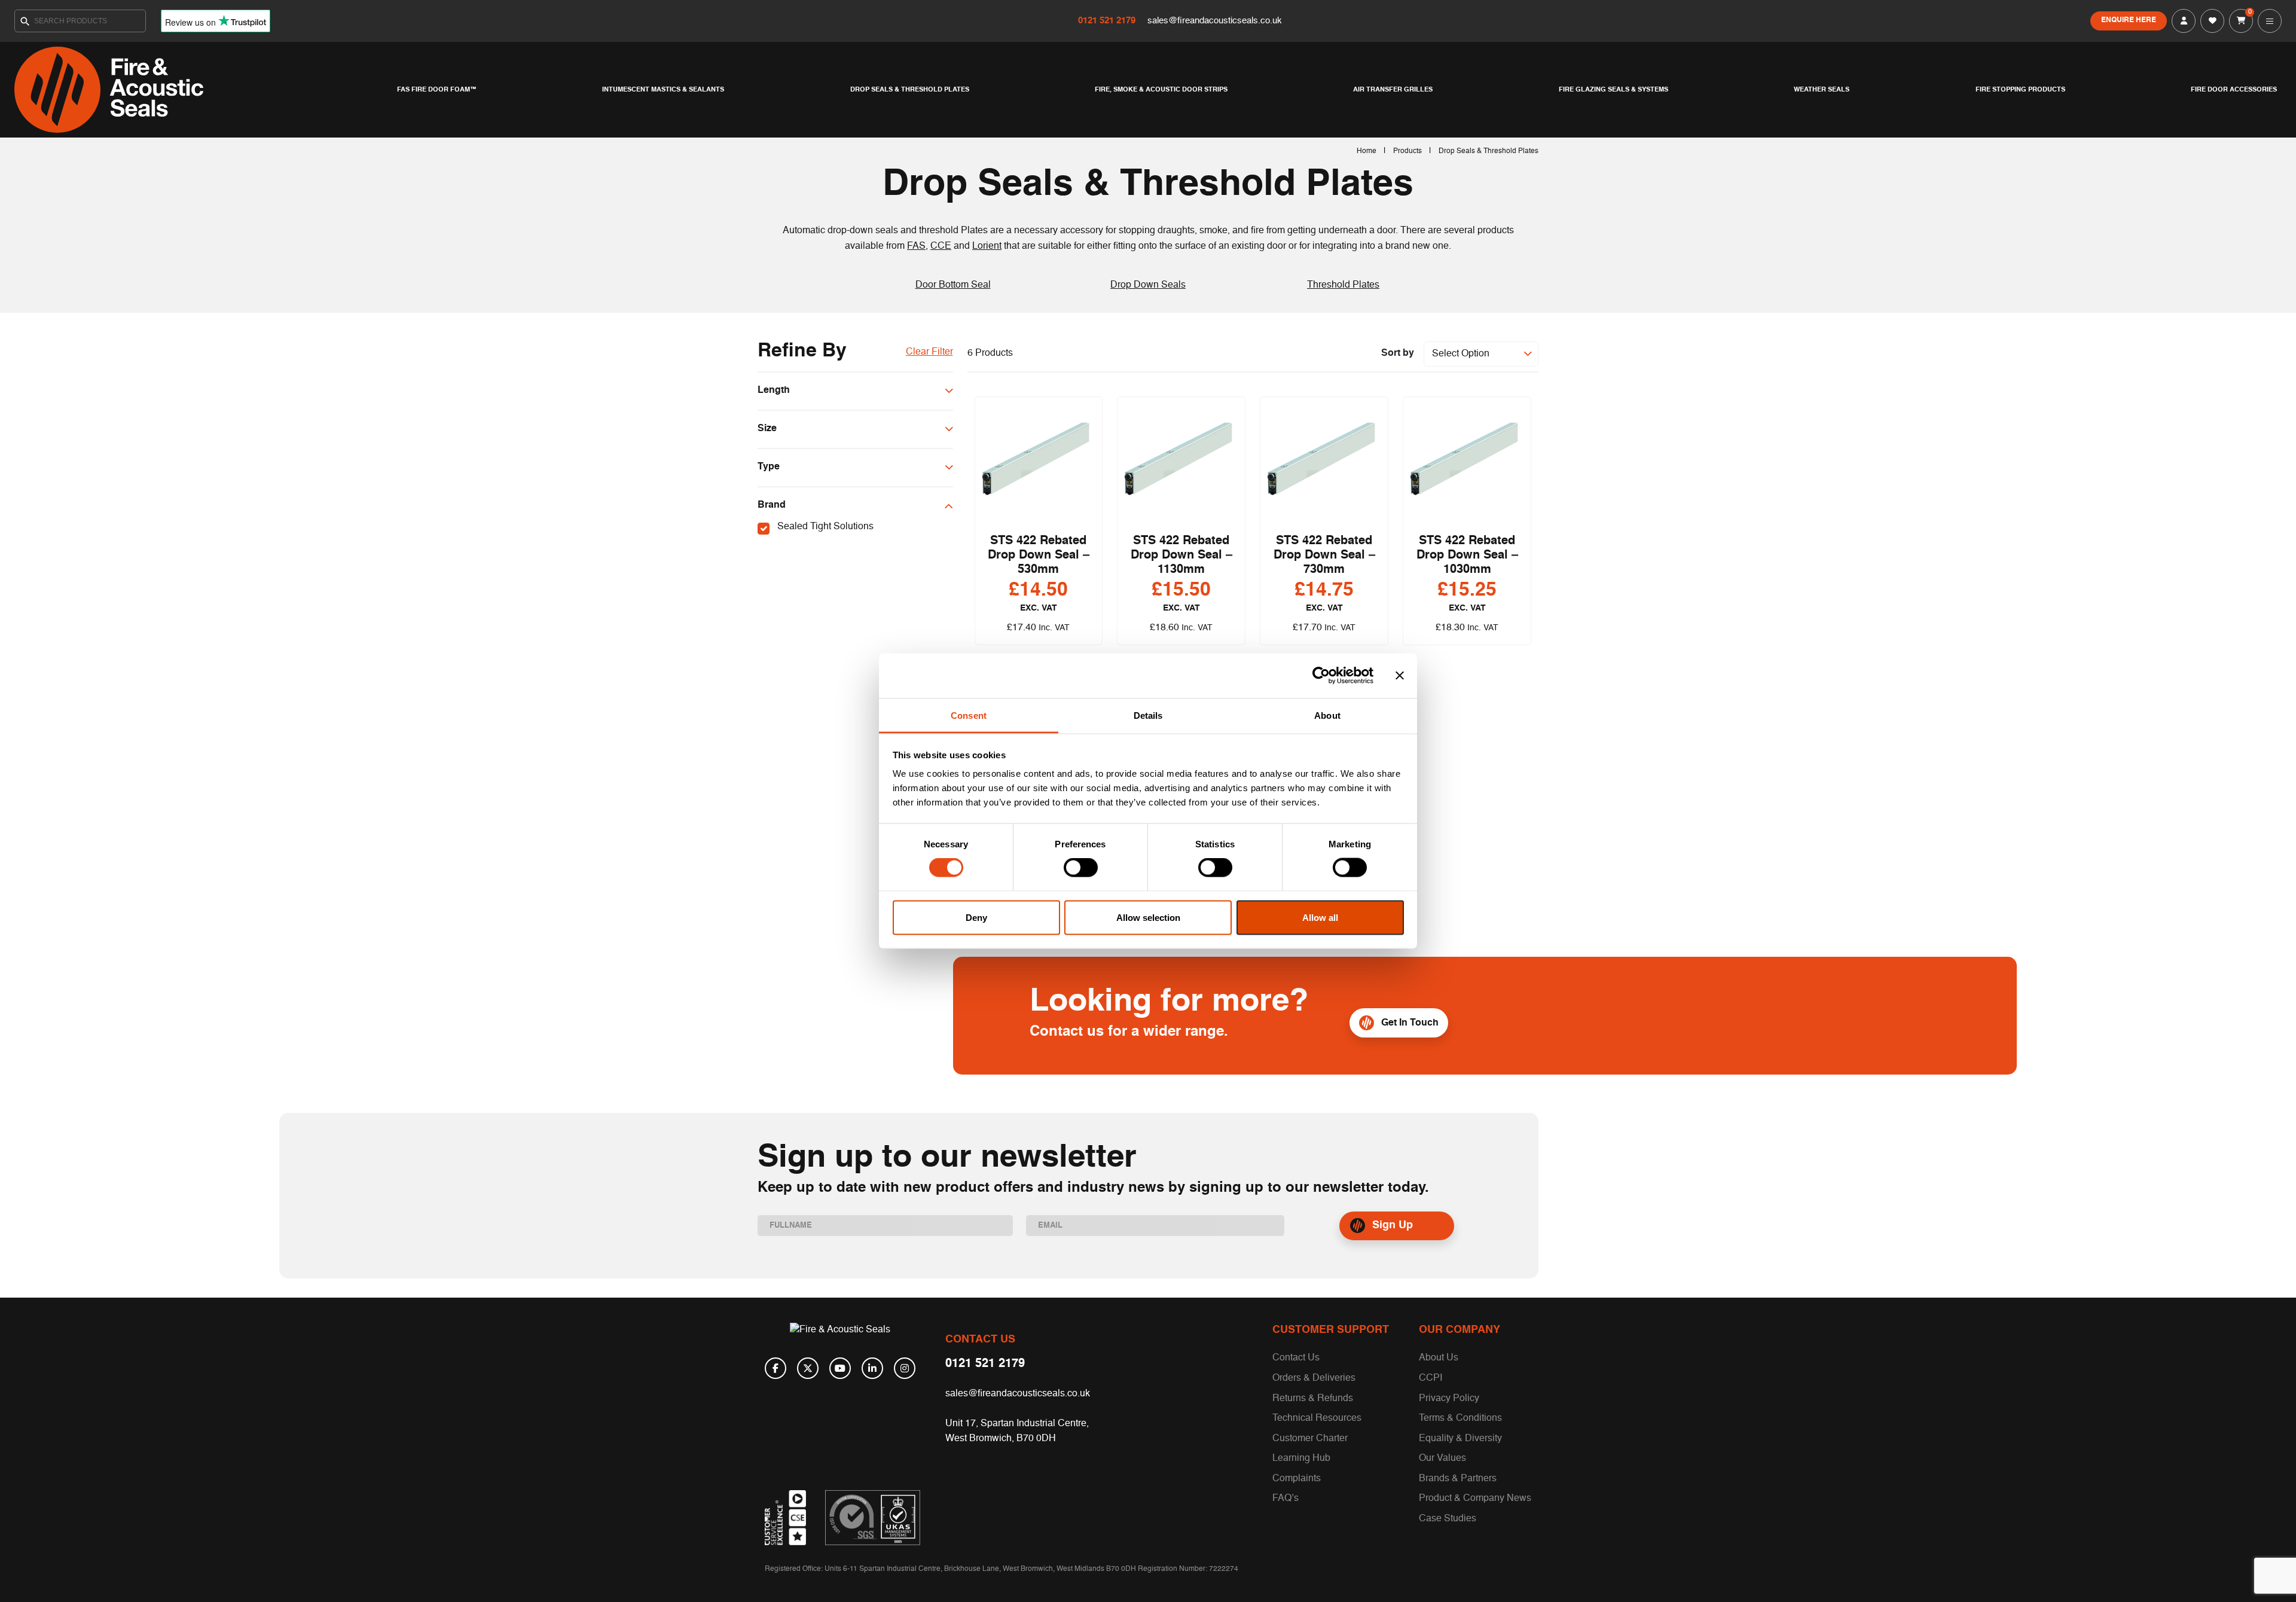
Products (1407, 151)
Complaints (1297, 1479)
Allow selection (1148, 917)
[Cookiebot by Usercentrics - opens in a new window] (1321, 676)
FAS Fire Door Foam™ (437, 90)
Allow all (1320, 917)
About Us (1439, 1358)
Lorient (987, 246)
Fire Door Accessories (2234, 90)
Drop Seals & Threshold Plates (910, 90)
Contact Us (1296, 1358)
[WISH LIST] (2212, 21)
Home (1367, 151)
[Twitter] (808, 1368)
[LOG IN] (2184, 21)
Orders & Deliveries (1314, 1378)
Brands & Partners (1458, 1479)
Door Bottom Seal (953, 285)
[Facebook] (775, 1368)
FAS (916, 246)
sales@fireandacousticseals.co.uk (1215, 21)
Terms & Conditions (1460, 1418)
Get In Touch (1410, 1023)
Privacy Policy (1449, 1399)
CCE (941, 246)
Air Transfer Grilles (1393, 90)
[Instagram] (905, 1368)
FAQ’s (1286, 1499)
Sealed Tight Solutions (825, 527)
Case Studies (1448, 1519)
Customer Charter (1310, 1439)
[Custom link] (873, 1518)
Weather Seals (1822, 90)
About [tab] (1327, 715)
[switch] (1081, 868)
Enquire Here (2129, 20)
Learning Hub (1301, 1458)
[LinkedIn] (872, 1368)
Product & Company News (1475, 1499)
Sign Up (1393, 1225)
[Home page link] (203, 90)
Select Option (1461, 354)
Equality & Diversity (1460, 1439)
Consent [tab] (969, 715)
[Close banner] (1400, 676)
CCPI (1431, 1378)
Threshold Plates (1343, 285)
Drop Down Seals (1148, 285)
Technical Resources (1317, 1418)
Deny (976, 917)
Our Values (1442, 1458)
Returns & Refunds (1313, 1399)
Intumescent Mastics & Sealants (663, 90)
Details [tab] (1148, 715)
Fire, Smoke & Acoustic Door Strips (1161, 90)
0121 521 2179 (1108, 21)
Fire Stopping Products (2020, 90)
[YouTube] (840, 1368)
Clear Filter (929, 352)
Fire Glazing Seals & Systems (1613, 90)
